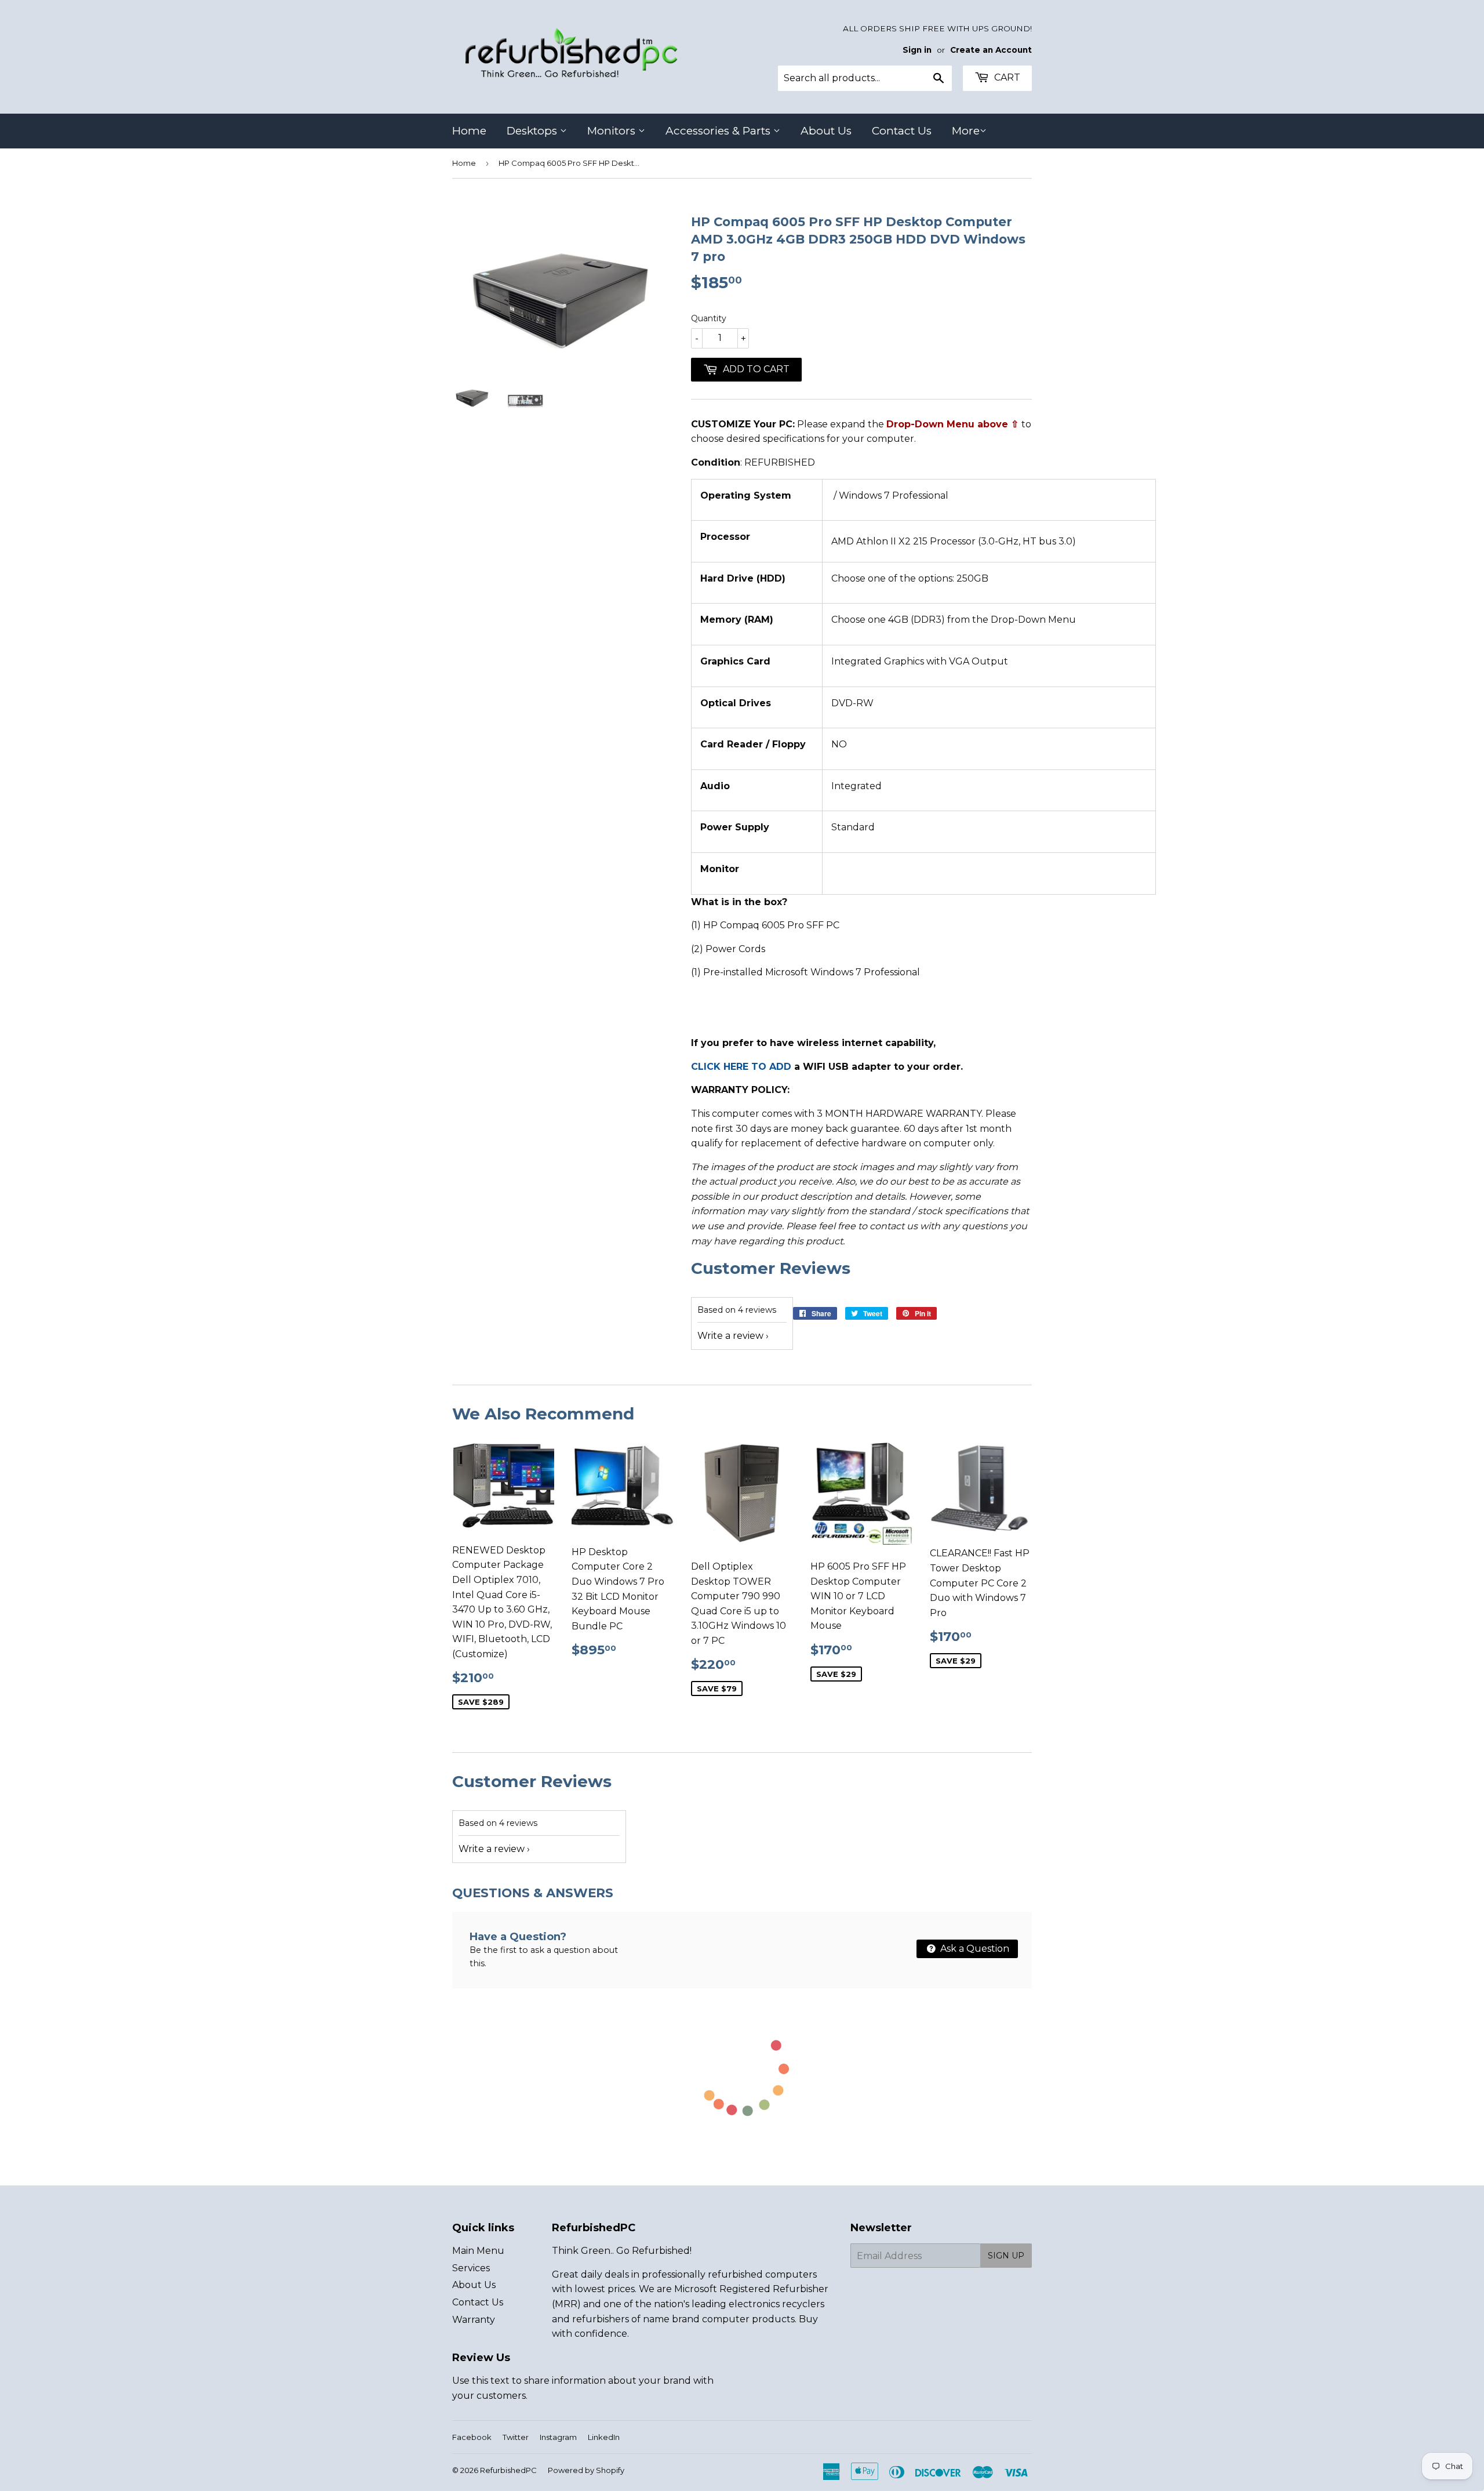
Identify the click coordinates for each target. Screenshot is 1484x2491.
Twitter (516, 2437)
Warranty (474, 2320)
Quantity (709, 318)
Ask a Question (974, 1949)
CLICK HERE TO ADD (741, 1067)
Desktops (533, 131)
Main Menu (478, 2251)
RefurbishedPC (508, 2470)
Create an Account (991, 50)
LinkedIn (604, 2437)
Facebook (472, 2437)
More (966, 131)
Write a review (730, 1336)
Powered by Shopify (586, 2470)
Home (469, 131)
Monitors (613, 131)
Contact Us (902, 131)
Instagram (558, 2437)
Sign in (917, 50)
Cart (1006, 77)
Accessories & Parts (719, 131)
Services (471, 2268)
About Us (826, 131)
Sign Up (1006, 2256)
